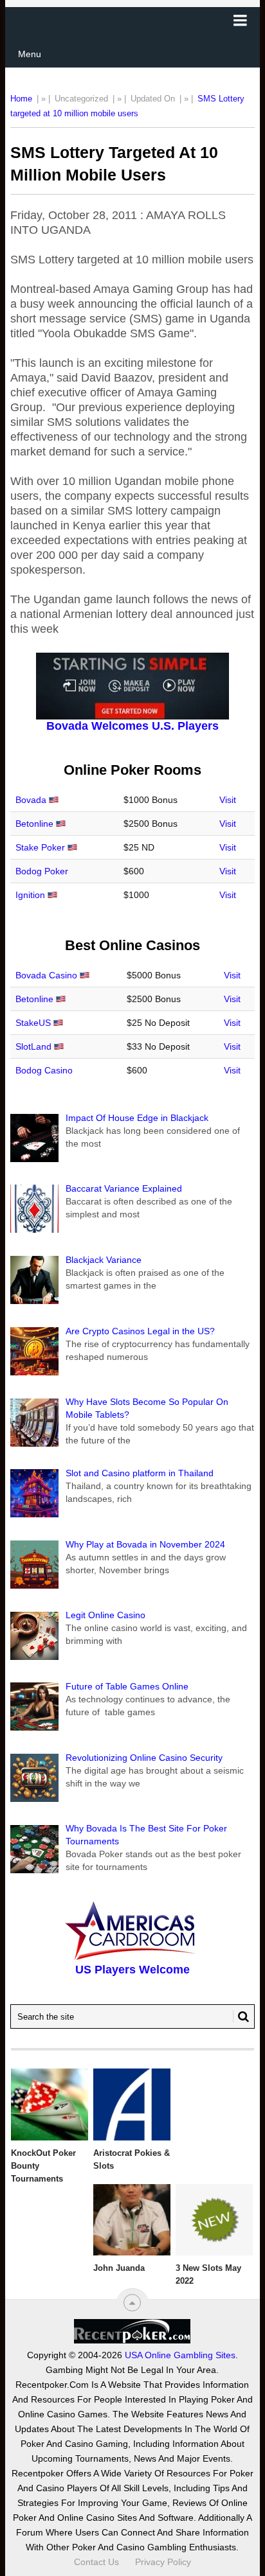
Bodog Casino (44, 1070)
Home (21, 99)
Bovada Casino (46, 975)
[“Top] (132, 2303)
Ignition (30, 895)
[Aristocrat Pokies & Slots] (132, 2104)
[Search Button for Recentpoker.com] (241, 2016)
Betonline (34, 824)
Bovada (31, 800)
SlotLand (33, 1046)
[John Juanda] (132, 2220)
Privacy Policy (163, 2562)
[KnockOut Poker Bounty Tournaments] (50, 2104)
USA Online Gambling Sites (180, 2355)
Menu (30, 54)
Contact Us (96, 2562)
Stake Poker (40, 847)
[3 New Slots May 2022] (214, 2220)
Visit (228, 800)
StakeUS (33, 1023)
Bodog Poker (42, 871)
